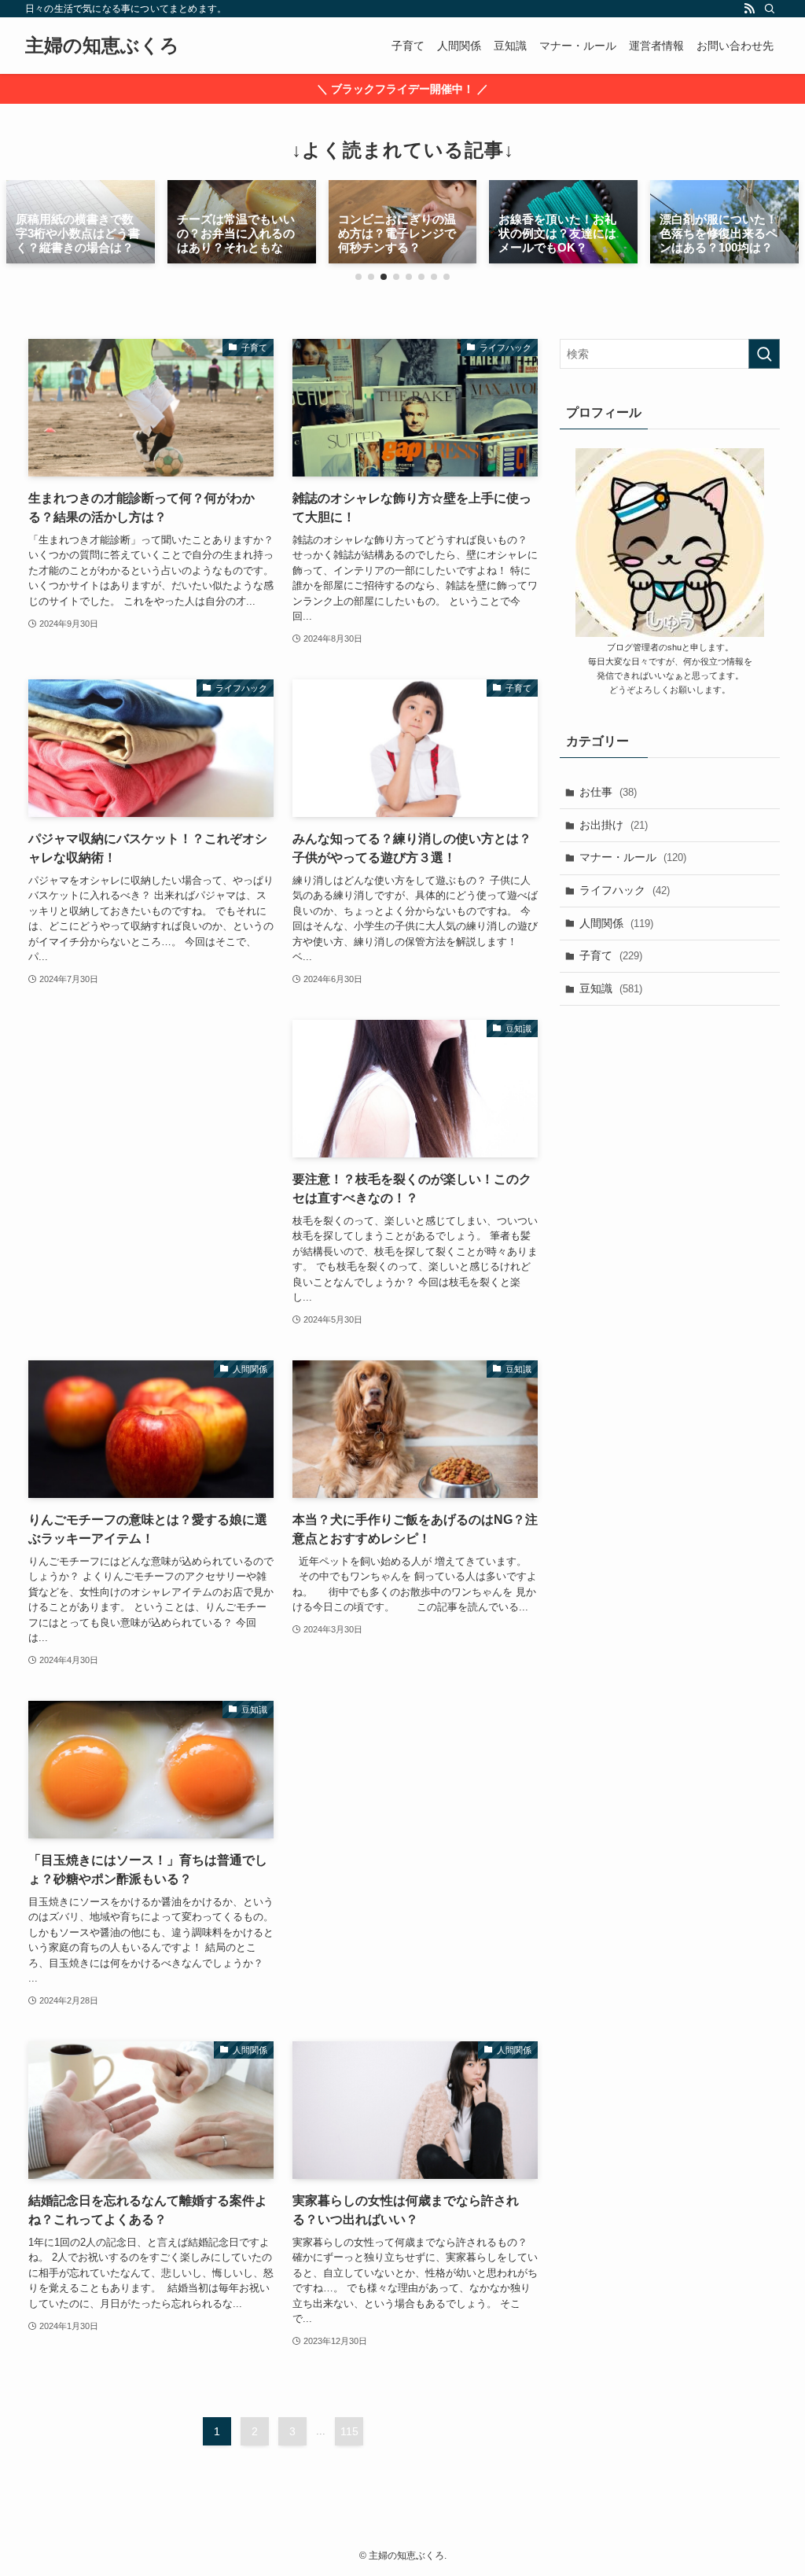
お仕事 (608, 792)
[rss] (749, 9)
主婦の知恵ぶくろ (102, 46)
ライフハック (625, 890)
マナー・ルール (633, 857)
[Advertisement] (151, 1147)
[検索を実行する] (764, 354)
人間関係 (616, 923)
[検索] (770, 9)
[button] (358, 277)
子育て (611, 955)
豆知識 (611, 988)
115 (349, 2431)
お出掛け (614, 825)
